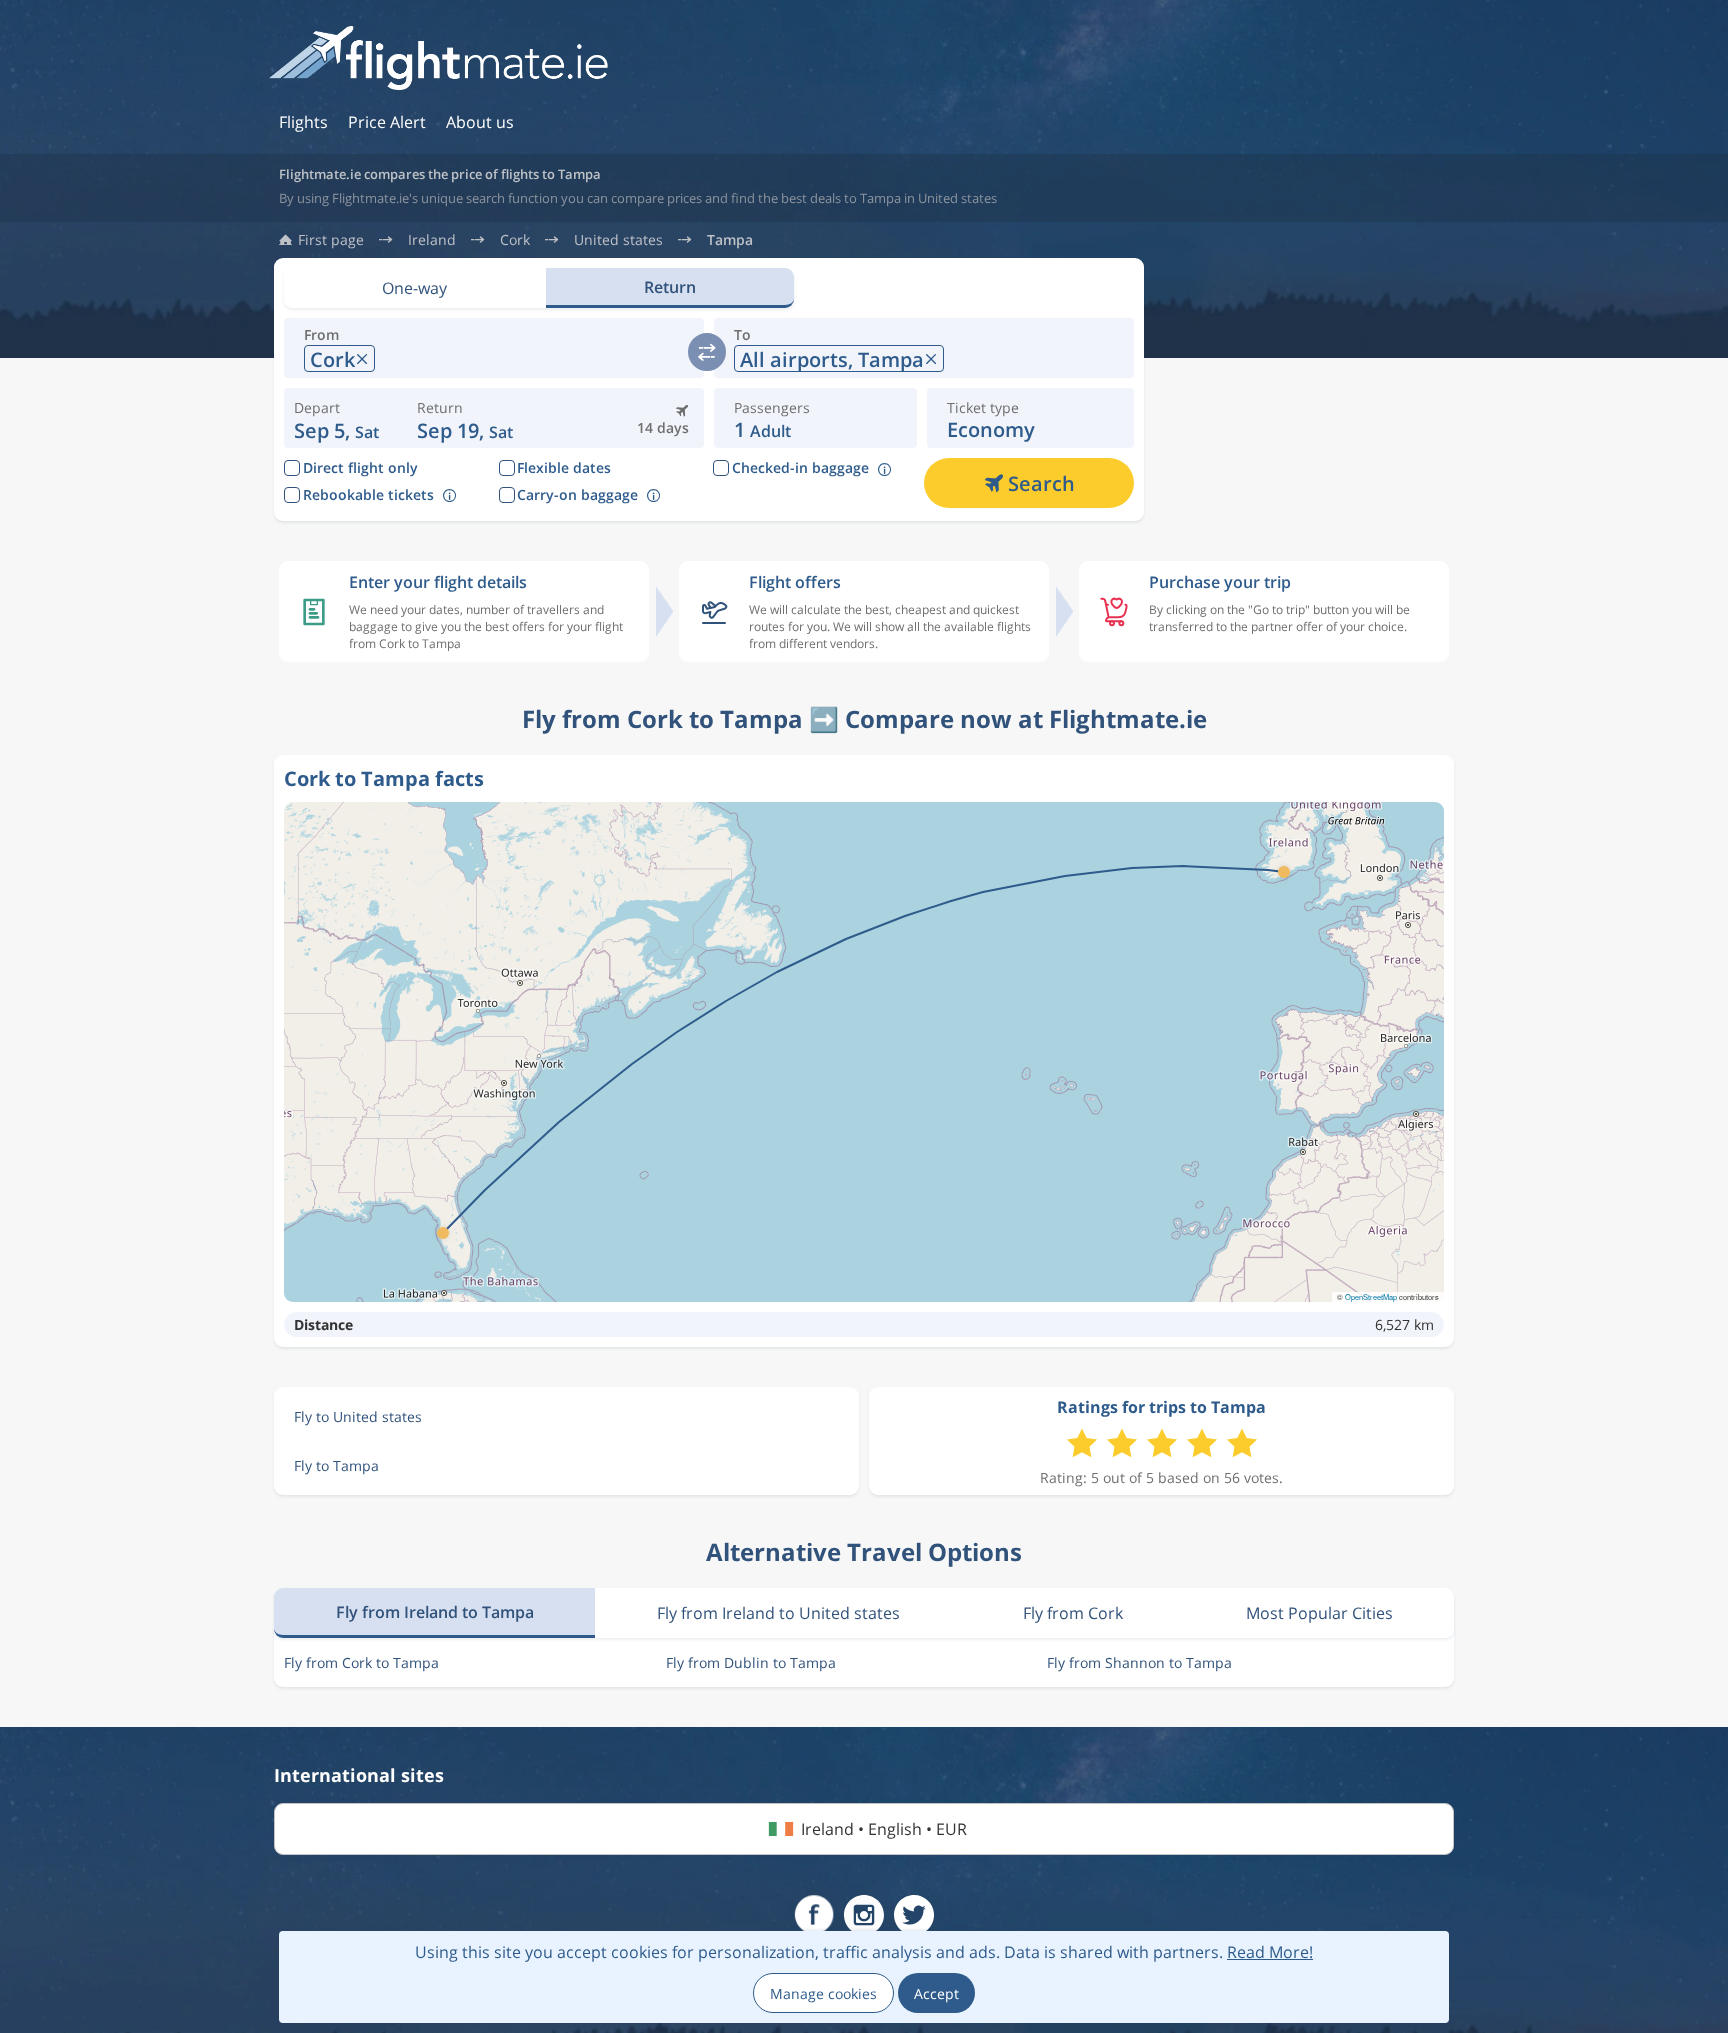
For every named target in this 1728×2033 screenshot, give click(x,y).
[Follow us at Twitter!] (914, 1915)
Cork (515, 240)
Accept (936, 1993)
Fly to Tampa (336, 1465)
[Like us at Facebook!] (814, 1915)
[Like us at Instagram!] (864, 1915)
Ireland (432, 240)
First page (331, 240)
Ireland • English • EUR (884, 1829)
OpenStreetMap (1371, 1296)
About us (480, 122)
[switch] (707, 352)
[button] (465, 418)
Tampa (730, 240)
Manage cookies (823, 1993)
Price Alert (387, 122)
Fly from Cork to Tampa (361, 1662)
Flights (303, 122)
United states (618, 240)
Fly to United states (358, 1416)
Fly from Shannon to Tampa (1139, 1662)
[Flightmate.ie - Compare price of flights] (438, 59)
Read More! (1270, 1952)
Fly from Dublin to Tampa (751, 1662)
